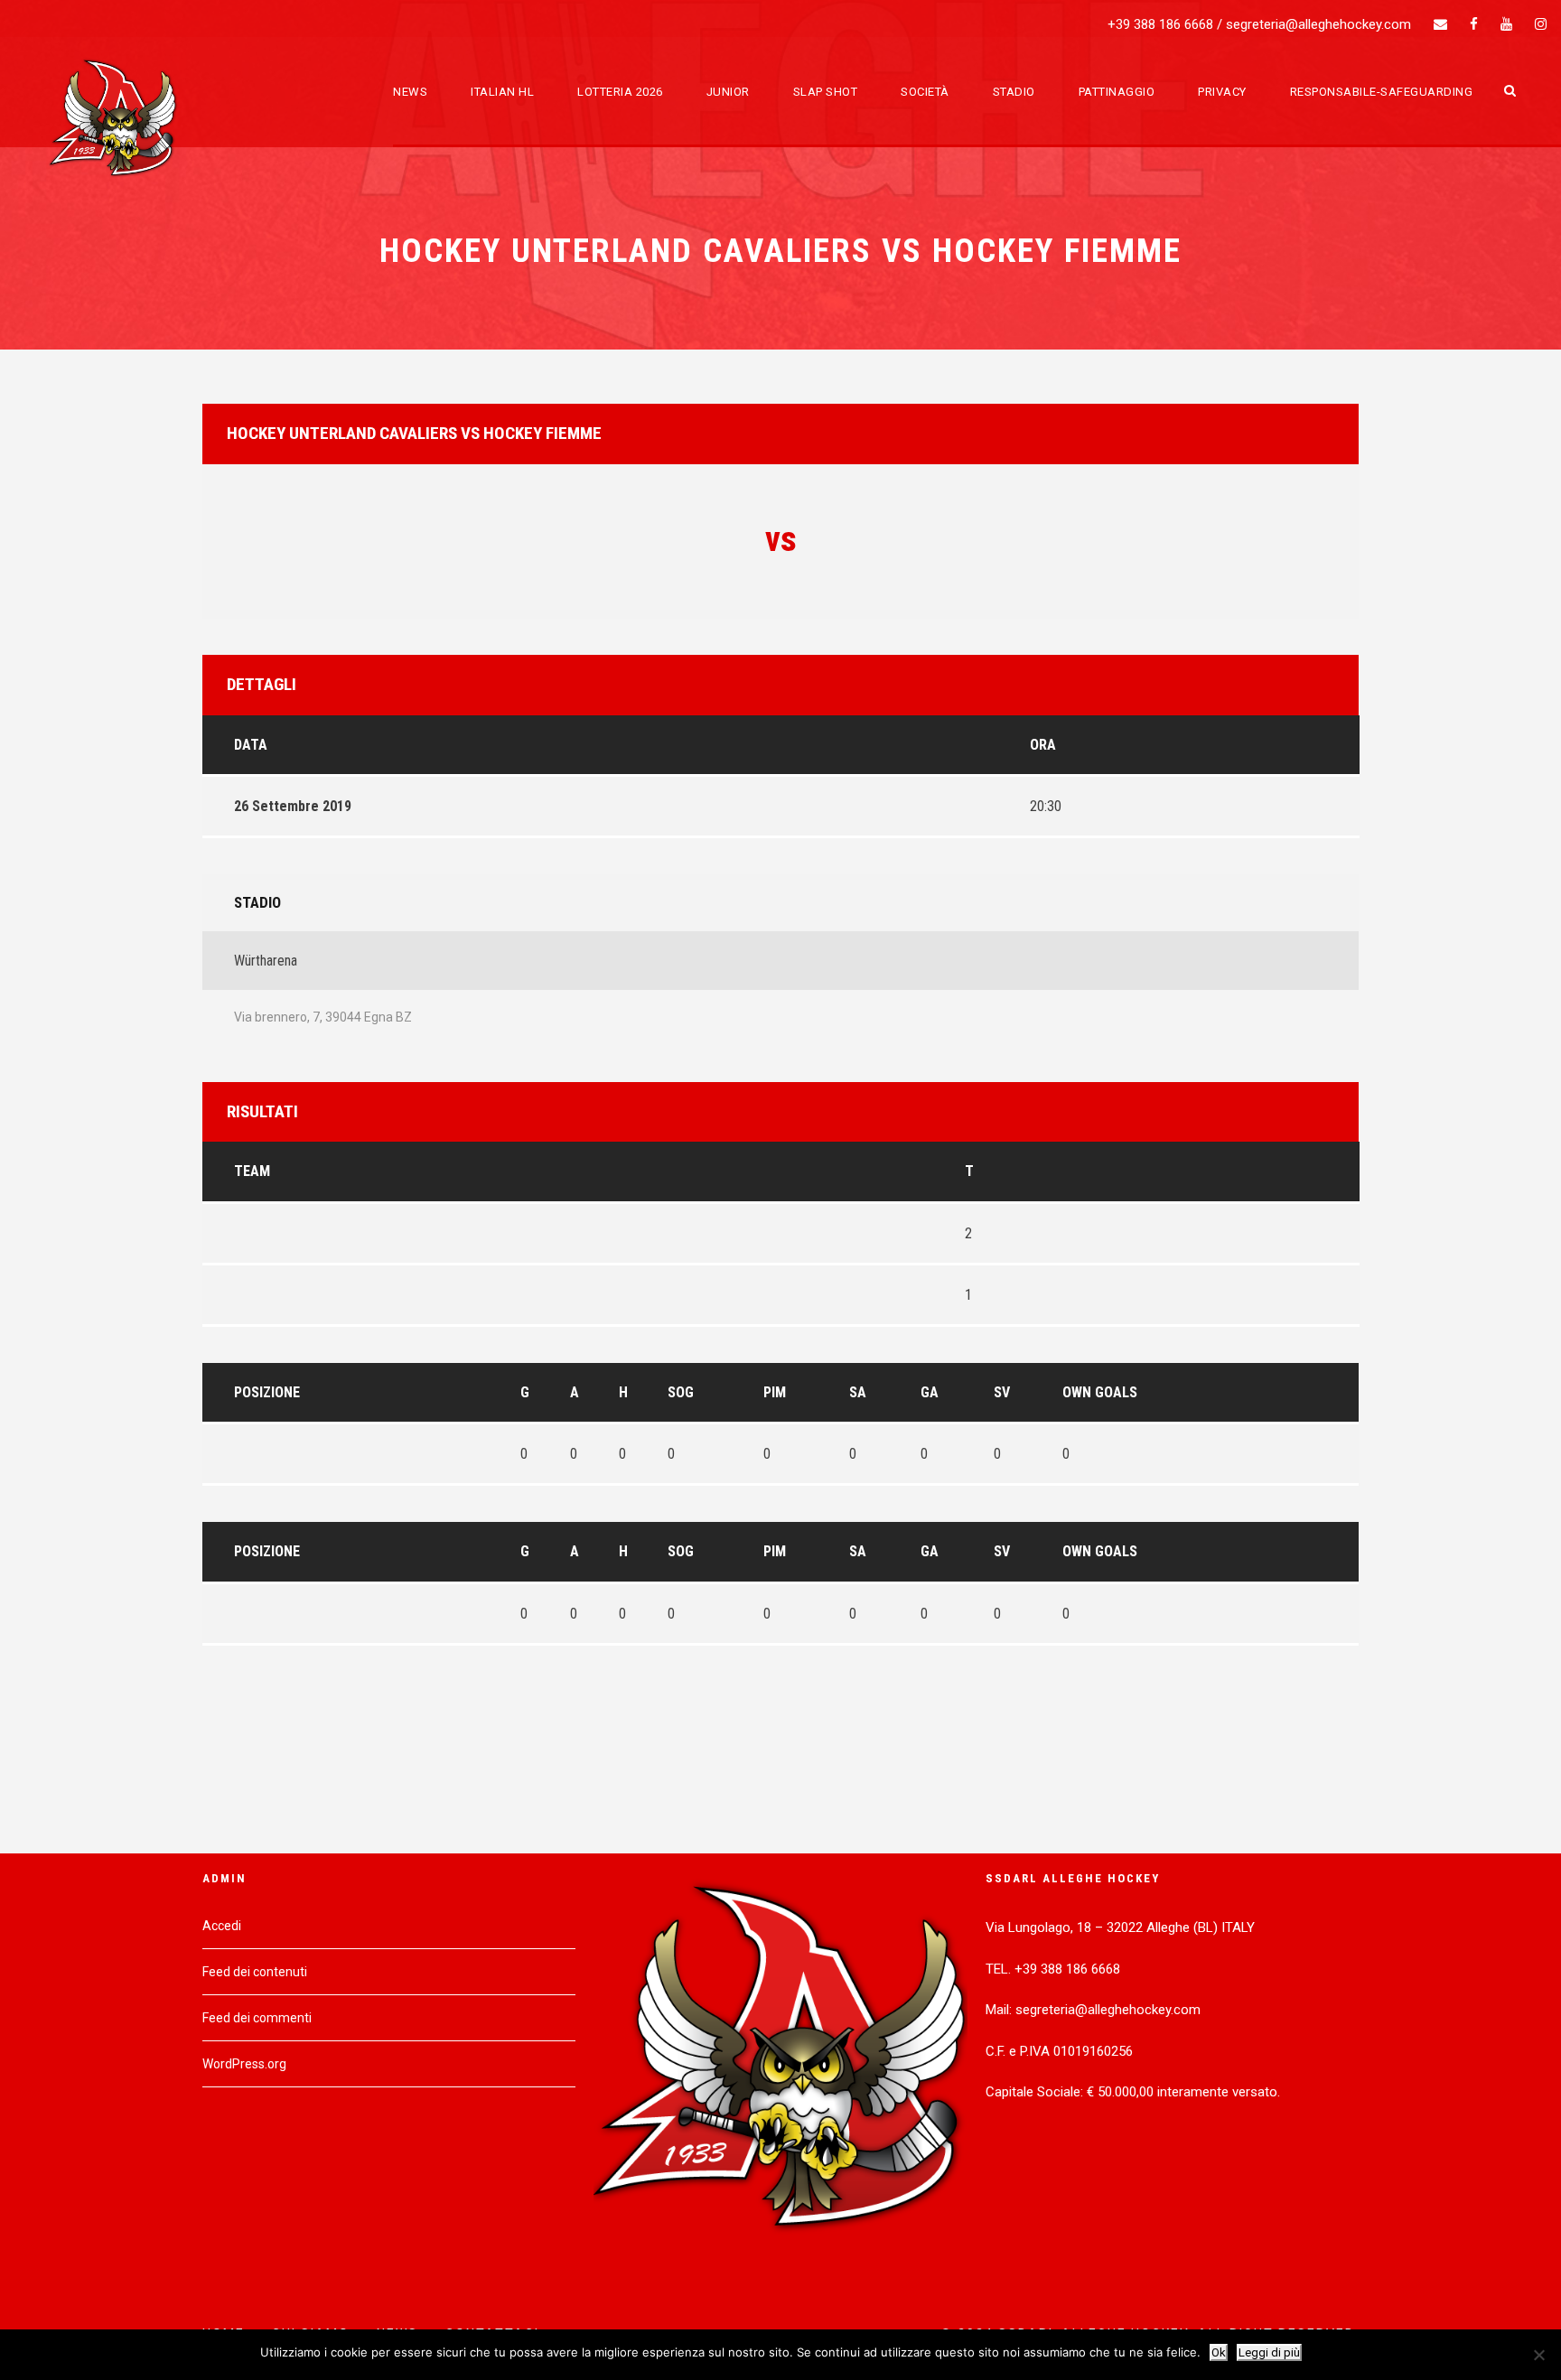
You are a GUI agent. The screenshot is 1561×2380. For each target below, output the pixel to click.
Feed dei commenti (257, 2018)
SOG (681, 1392)
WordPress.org (244, 2064)
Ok (1219, 2352)
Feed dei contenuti (255, 1972)
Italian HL (502, 92)
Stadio (1014, 92)
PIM (775, 1392)
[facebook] (1474, 24)
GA (930, 1392)
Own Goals (1100, 1392)
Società (925, 92)
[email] (1440, 24)
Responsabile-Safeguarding (1382, 92)
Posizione (267, 1392)
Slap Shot (826, 92)
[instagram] (1541, 24)
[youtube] (1506, 24)
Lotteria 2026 (620, 92)
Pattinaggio (1117, 92)
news (410, 92)
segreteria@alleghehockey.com (1318, 24)
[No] (1538, 2355)
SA (858, 1392)
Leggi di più (1269, 2352)
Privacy (1222, 92)
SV (1002, 1392)
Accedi (222, 1926)
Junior (728, 92)
